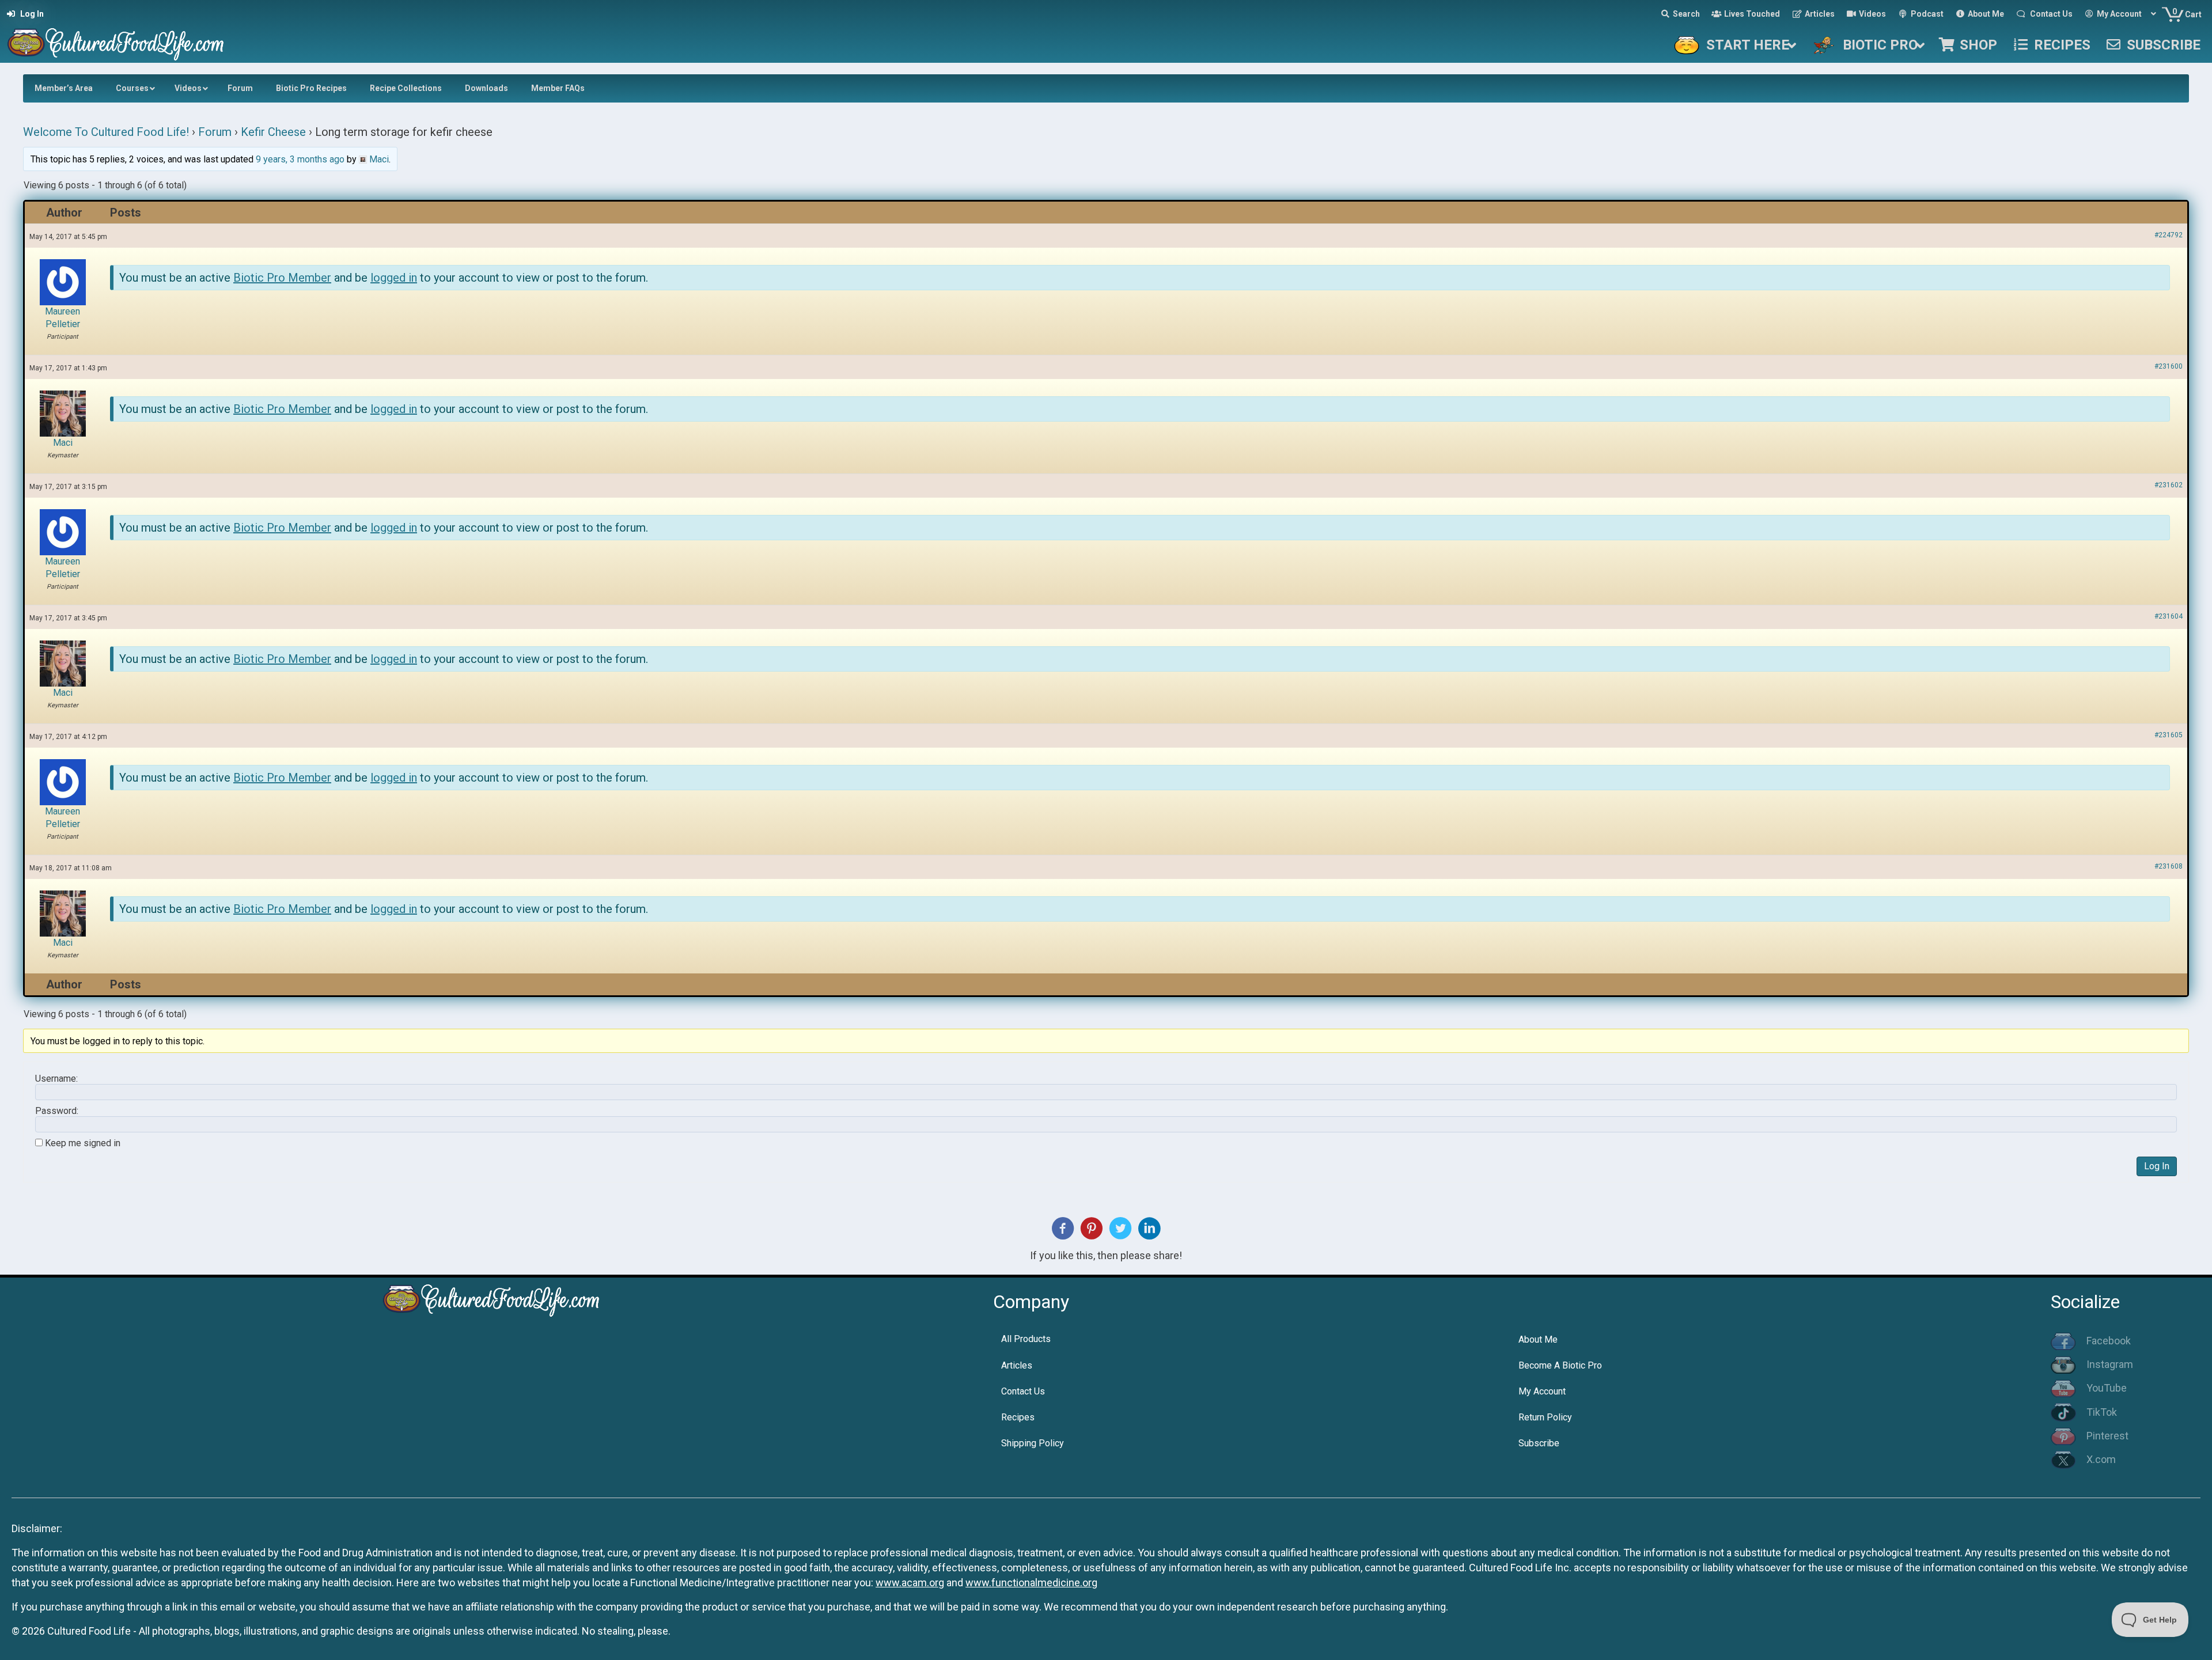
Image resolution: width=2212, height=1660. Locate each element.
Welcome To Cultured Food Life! (106, 132)
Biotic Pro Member (282, 278)
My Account (1542, 1391)
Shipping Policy (1033, 1443)
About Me (1538, 1339)
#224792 (2169, 235)
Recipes (1018, 1417)
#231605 (2169, 735)
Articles (1017, 1365)
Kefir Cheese (273, 132)
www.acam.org (910, 1583)
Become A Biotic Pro (1560, 1365)
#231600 (2169, 366)
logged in (394, 278)
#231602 (2169, 485)
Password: (57, 1111)
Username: (56, 1079)
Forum (215, 132)
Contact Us (1023, 1391)
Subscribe (1539, 1443)
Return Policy (1545, 1417)
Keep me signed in (83, 1143)
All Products (1026, 1339)
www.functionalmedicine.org (1031, 1583)
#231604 (2169, 616)
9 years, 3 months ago (300, 159)
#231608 (2169, 866)
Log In (2157, 1166)
